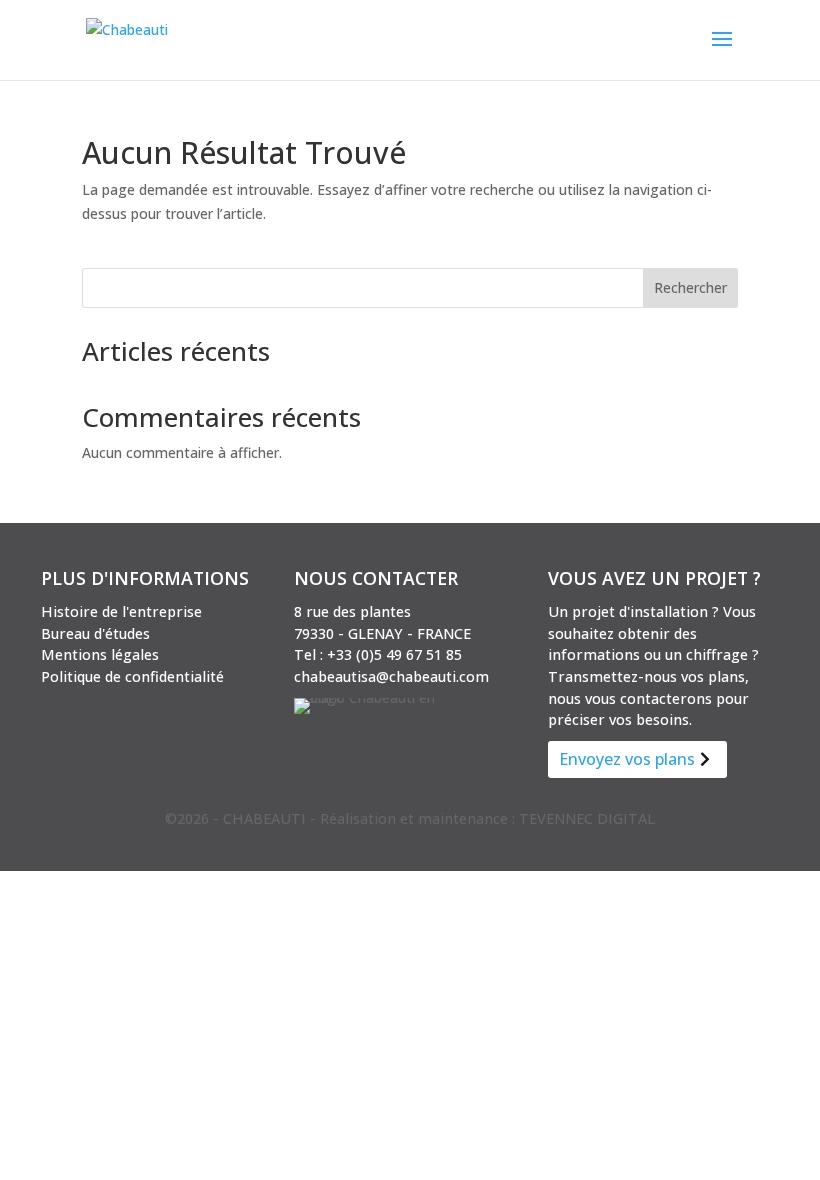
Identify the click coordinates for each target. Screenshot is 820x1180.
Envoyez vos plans (627, 759)
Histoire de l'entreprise (121, 611)
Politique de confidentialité (132, 676)
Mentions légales (100, 654)
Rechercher (690, 287)
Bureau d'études (95, 633)
